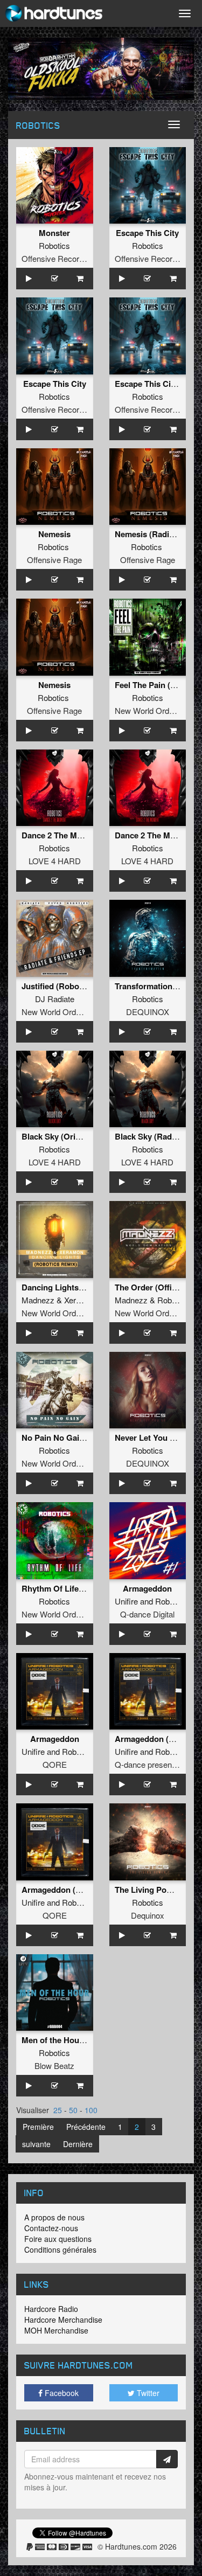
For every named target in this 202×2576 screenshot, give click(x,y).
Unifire (126, 1601)
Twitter (147, 2393)
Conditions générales (60, 2249)
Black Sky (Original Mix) (67, 1136)
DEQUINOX (148, 1012)
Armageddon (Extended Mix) (75, 1890)
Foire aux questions (58, 2239)
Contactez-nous (51, 2228)
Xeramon (80, 1300)
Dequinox (148, 1915)
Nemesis (54, 534)
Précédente (86, 2127)
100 (91, 2110)
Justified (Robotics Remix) (71, 986)
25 (58, 2110)
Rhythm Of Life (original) (68, 1588)
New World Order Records (68, 1012)
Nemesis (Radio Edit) (154, 534)
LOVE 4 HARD (55, 861)
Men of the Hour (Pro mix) (70, 2040)
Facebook (61, 2393)
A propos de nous (54, 2217)
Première (38, 2127)
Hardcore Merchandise (63, 2320)
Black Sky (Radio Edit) (157, 1136)
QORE (55, 1764)
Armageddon (147, 1588)
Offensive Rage (54, 560)
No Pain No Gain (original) (71, 1438)
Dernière (78, 2144)
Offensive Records (55, 258)
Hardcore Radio (51, 2309)
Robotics (54, 245)
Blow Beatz (54, 2065)
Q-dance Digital (147, 1614)
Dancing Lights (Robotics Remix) (84, 1287)
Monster (54, 233)
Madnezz (38, 1300)
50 (73, 2110)
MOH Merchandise (56, 2330)
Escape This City (147, 233)
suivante (36, 2144)
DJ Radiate (55, 999)
